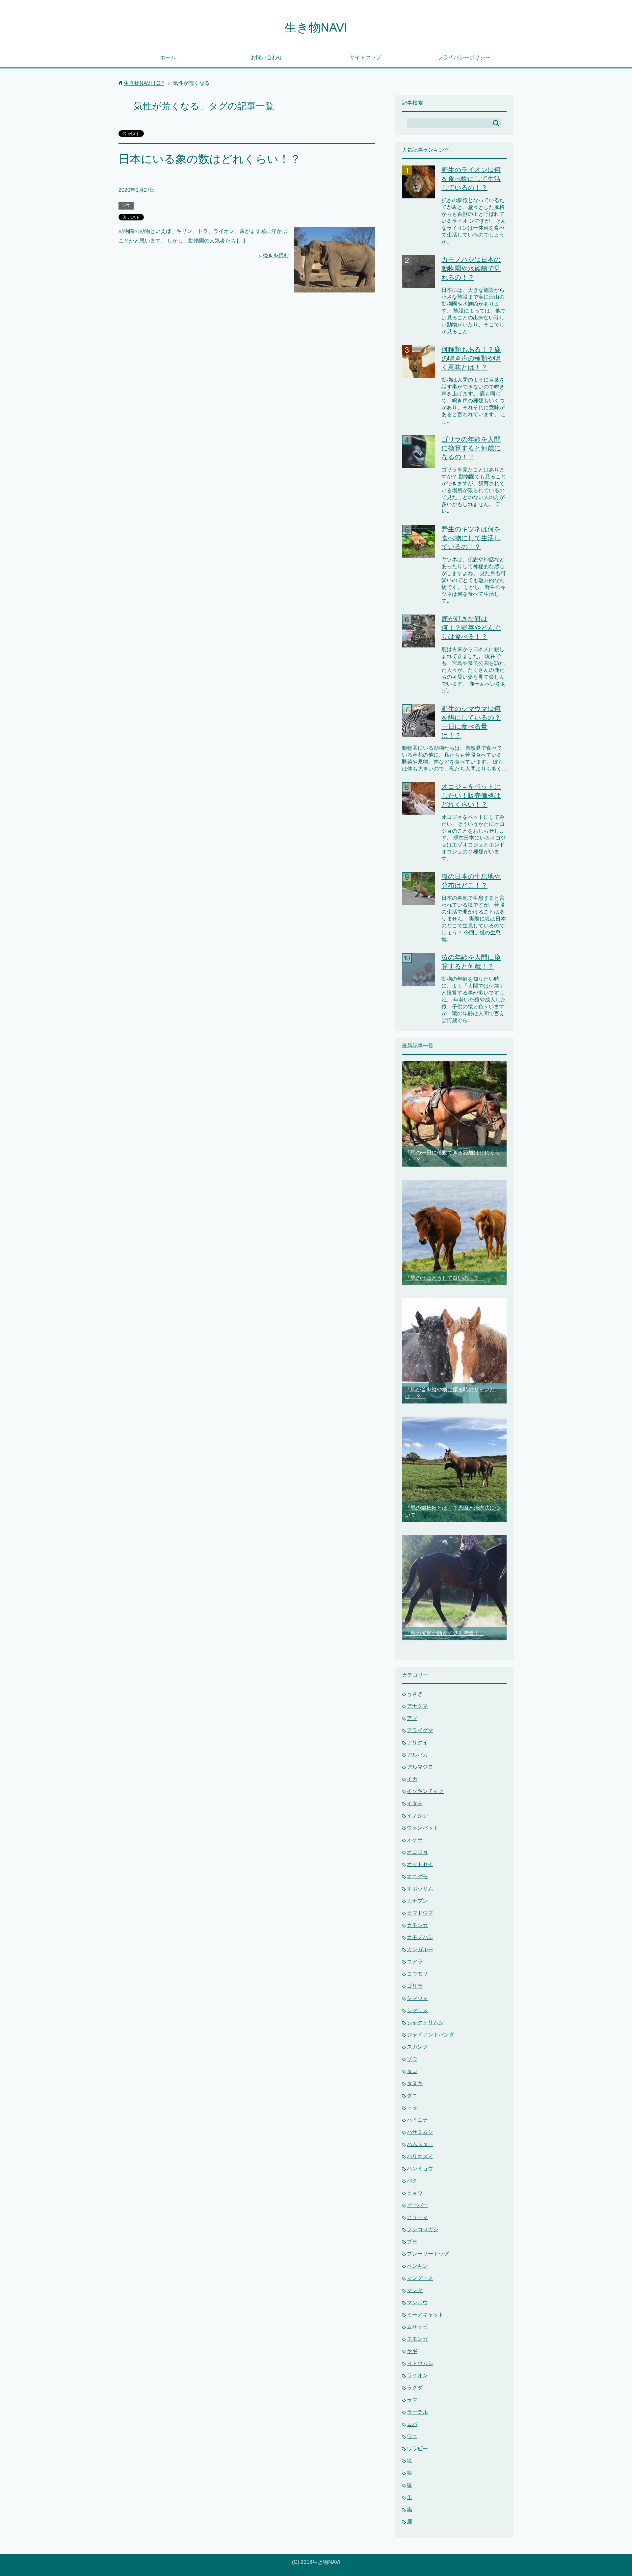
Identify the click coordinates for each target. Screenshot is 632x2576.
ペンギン (417, 2266)
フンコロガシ (423, 2229)
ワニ (412, 2436)
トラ (412, 2108)
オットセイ (420, 1864)
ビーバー (417, 2205)
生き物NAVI (316, 27)
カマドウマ (420, 1913)
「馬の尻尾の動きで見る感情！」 (445, 1633)
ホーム (168, 57)
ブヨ (412, 2242)
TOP (144, 83)
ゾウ (126, 205)
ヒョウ (415, 2193)
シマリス (417, 2010)
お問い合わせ (267, 57)
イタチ (415, 1803)
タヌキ (415, 2083)
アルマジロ (420, 1767)
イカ (412, 1779)
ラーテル (417, 2412)
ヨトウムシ (420, 2363)
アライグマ (420, 1730)
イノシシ (417, 1816)
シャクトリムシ (425, 2022)
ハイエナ (417, 2120)
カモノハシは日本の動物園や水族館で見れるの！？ (471, 268)
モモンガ (417, 2339)
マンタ (415, 2290)
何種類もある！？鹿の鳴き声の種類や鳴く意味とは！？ (471, 358)
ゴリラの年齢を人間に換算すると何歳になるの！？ (471, 448)
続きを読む (276, 255)
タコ (412, 2071)
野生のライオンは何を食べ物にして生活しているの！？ (471, 179)
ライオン (417, 2375)
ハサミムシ (420, 2132)
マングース (420, 2278)
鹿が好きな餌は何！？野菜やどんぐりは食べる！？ (471, 628)
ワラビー (417, 2449)
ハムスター (420, 2144)
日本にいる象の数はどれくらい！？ (210, 159)
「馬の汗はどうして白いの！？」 (445, 1278)
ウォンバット (423, 1828)
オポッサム (420, 1889)
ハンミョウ (420, 2169)
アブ (412, 1718)
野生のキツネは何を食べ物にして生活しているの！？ (471, 538)
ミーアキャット (425, 2315)
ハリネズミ (420, 2156)
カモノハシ (420, 1937)
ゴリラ (415, 1986)
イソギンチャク (425, 1791)
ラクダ (415, 2388)
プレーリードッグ (428, 2254)
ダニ (412, 2096)
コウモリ (417, 1974)
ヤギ (412, 2351)
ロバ (412, 2424)
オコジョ (417, 1852)
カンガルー (420, 1949)
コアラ (415, 1962)
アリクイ (417, 1743)
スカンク (417, 2047)
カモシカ (417, 1925)
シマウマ (417, 1998)
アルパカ (417, 1755)
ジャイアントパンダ (431, 2035)
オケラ (415, 1840)
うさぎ (415, 1694)
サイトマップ (365, 57)
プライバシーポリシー (464, 57)
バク (412, 2181)
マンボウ (417, 2302)
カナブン (417, 1901)
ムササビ (417, 2327)
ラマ (412, 2400)
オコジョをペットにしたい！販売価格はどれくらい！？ (471, 796)
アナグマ (417, 1706)
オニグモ (417, 1876)
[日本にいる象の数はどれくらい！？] (335, 287)
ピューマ (417, 2217)
